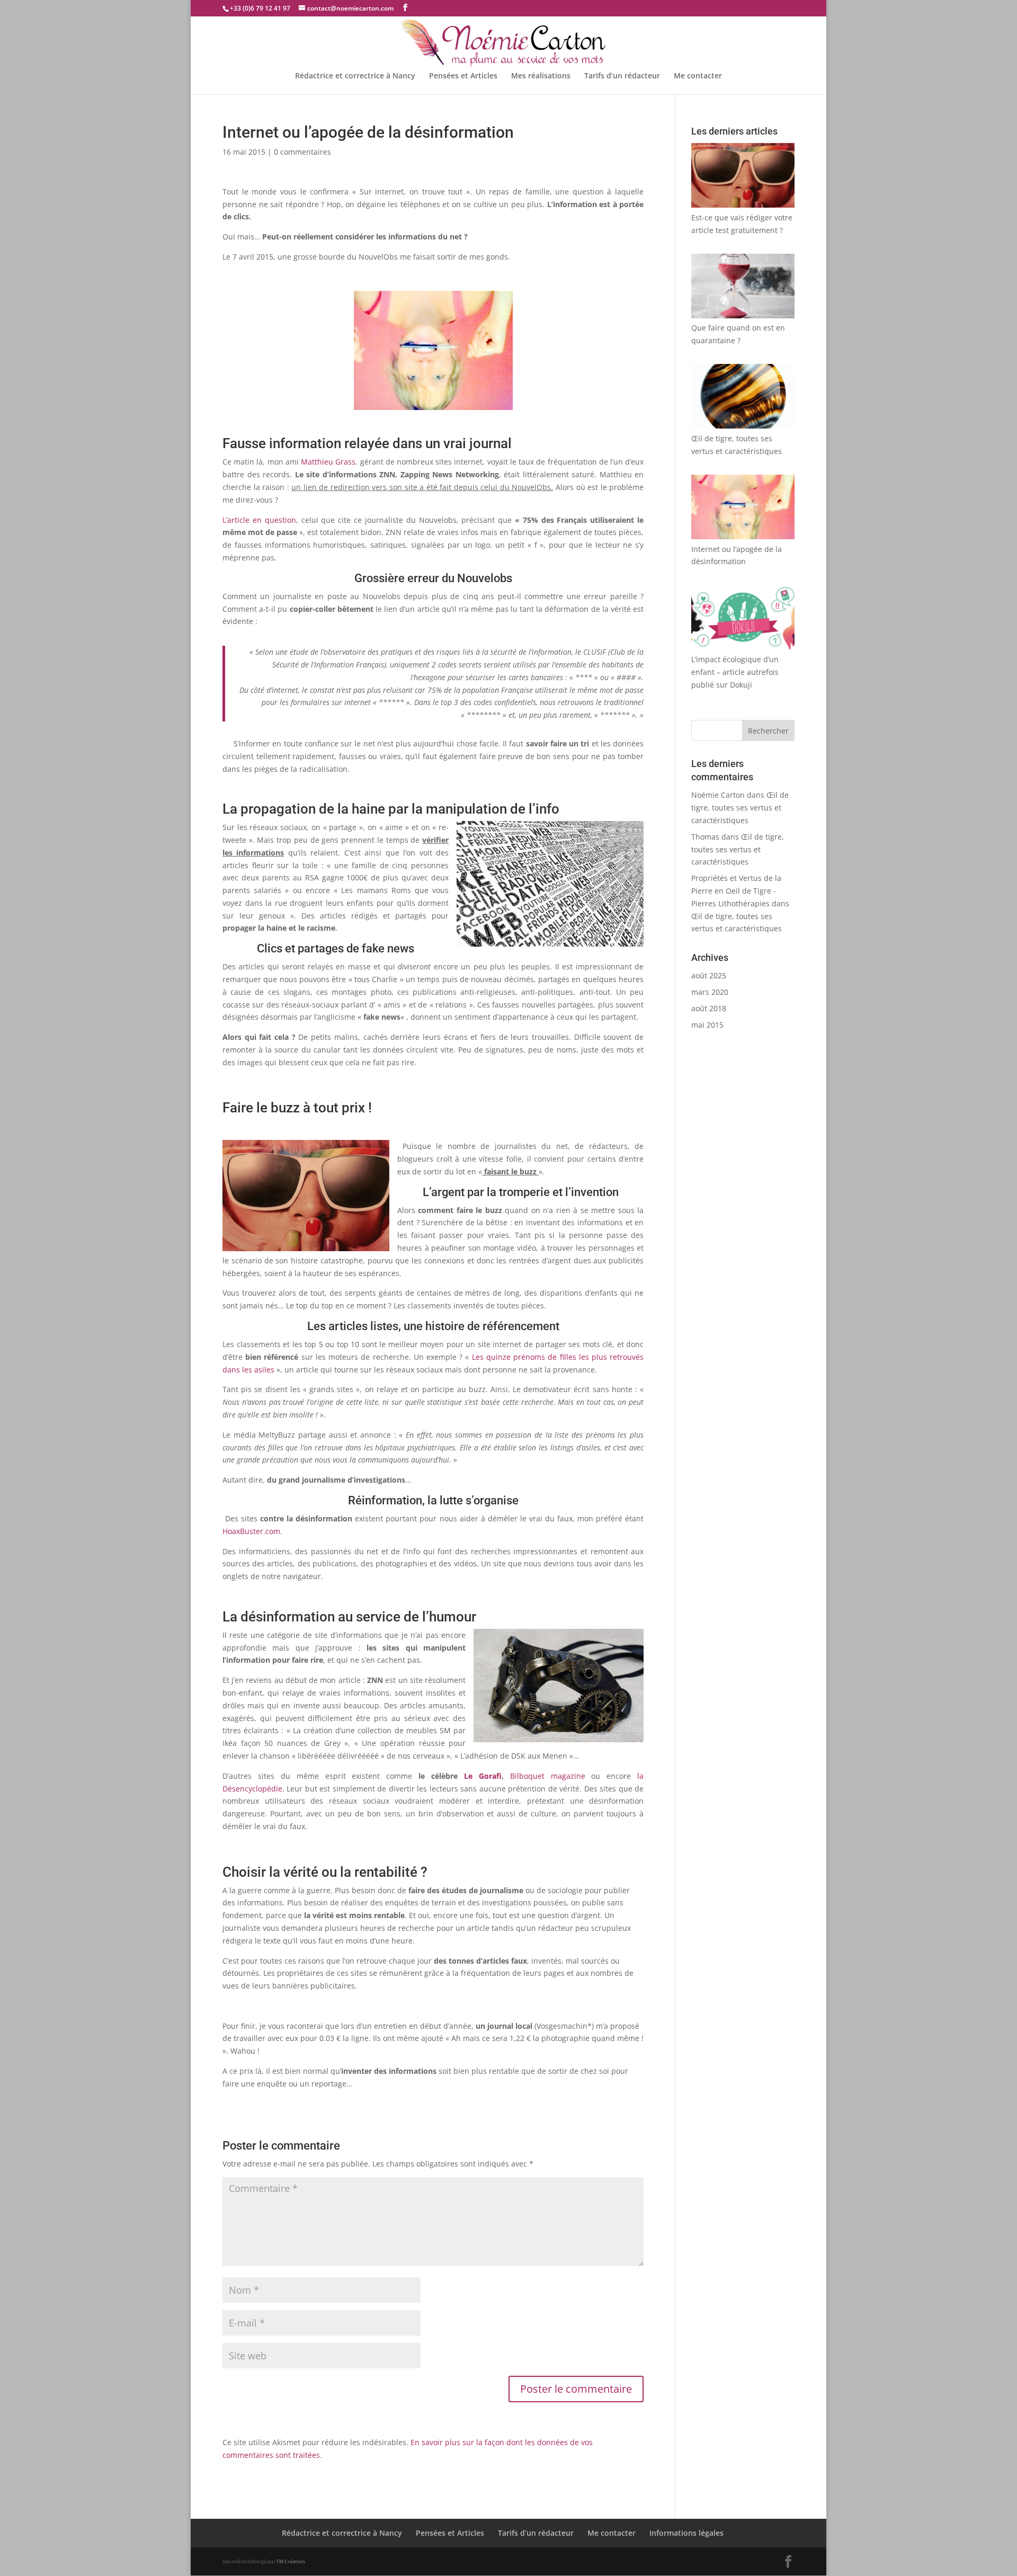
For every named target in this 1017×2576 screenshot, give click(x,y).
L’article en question (259, 520)
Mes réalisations (541, 76)
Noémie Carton (718, 795)
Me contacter (698, 76)
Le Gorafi (483, 1776)
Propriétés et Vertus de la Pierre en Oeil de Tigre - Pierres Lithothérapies (736, 891)
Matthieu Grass (328, 462)
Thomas (705, 837)
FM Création (291, 2561)
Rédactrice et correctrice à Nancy (355, 76)
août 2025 (709, 975)
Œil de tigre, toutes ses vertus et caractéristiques (740, 808)
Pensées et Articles (463, 76)
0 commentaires (302, 152)
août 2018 (709, 1008)
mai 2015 (707, 1025)
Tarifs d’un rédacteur (622, 76)
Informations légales (686, 2533)
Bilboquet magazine (548, 1776)
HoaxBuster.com (251, 1531)
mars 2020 (710, 992)
